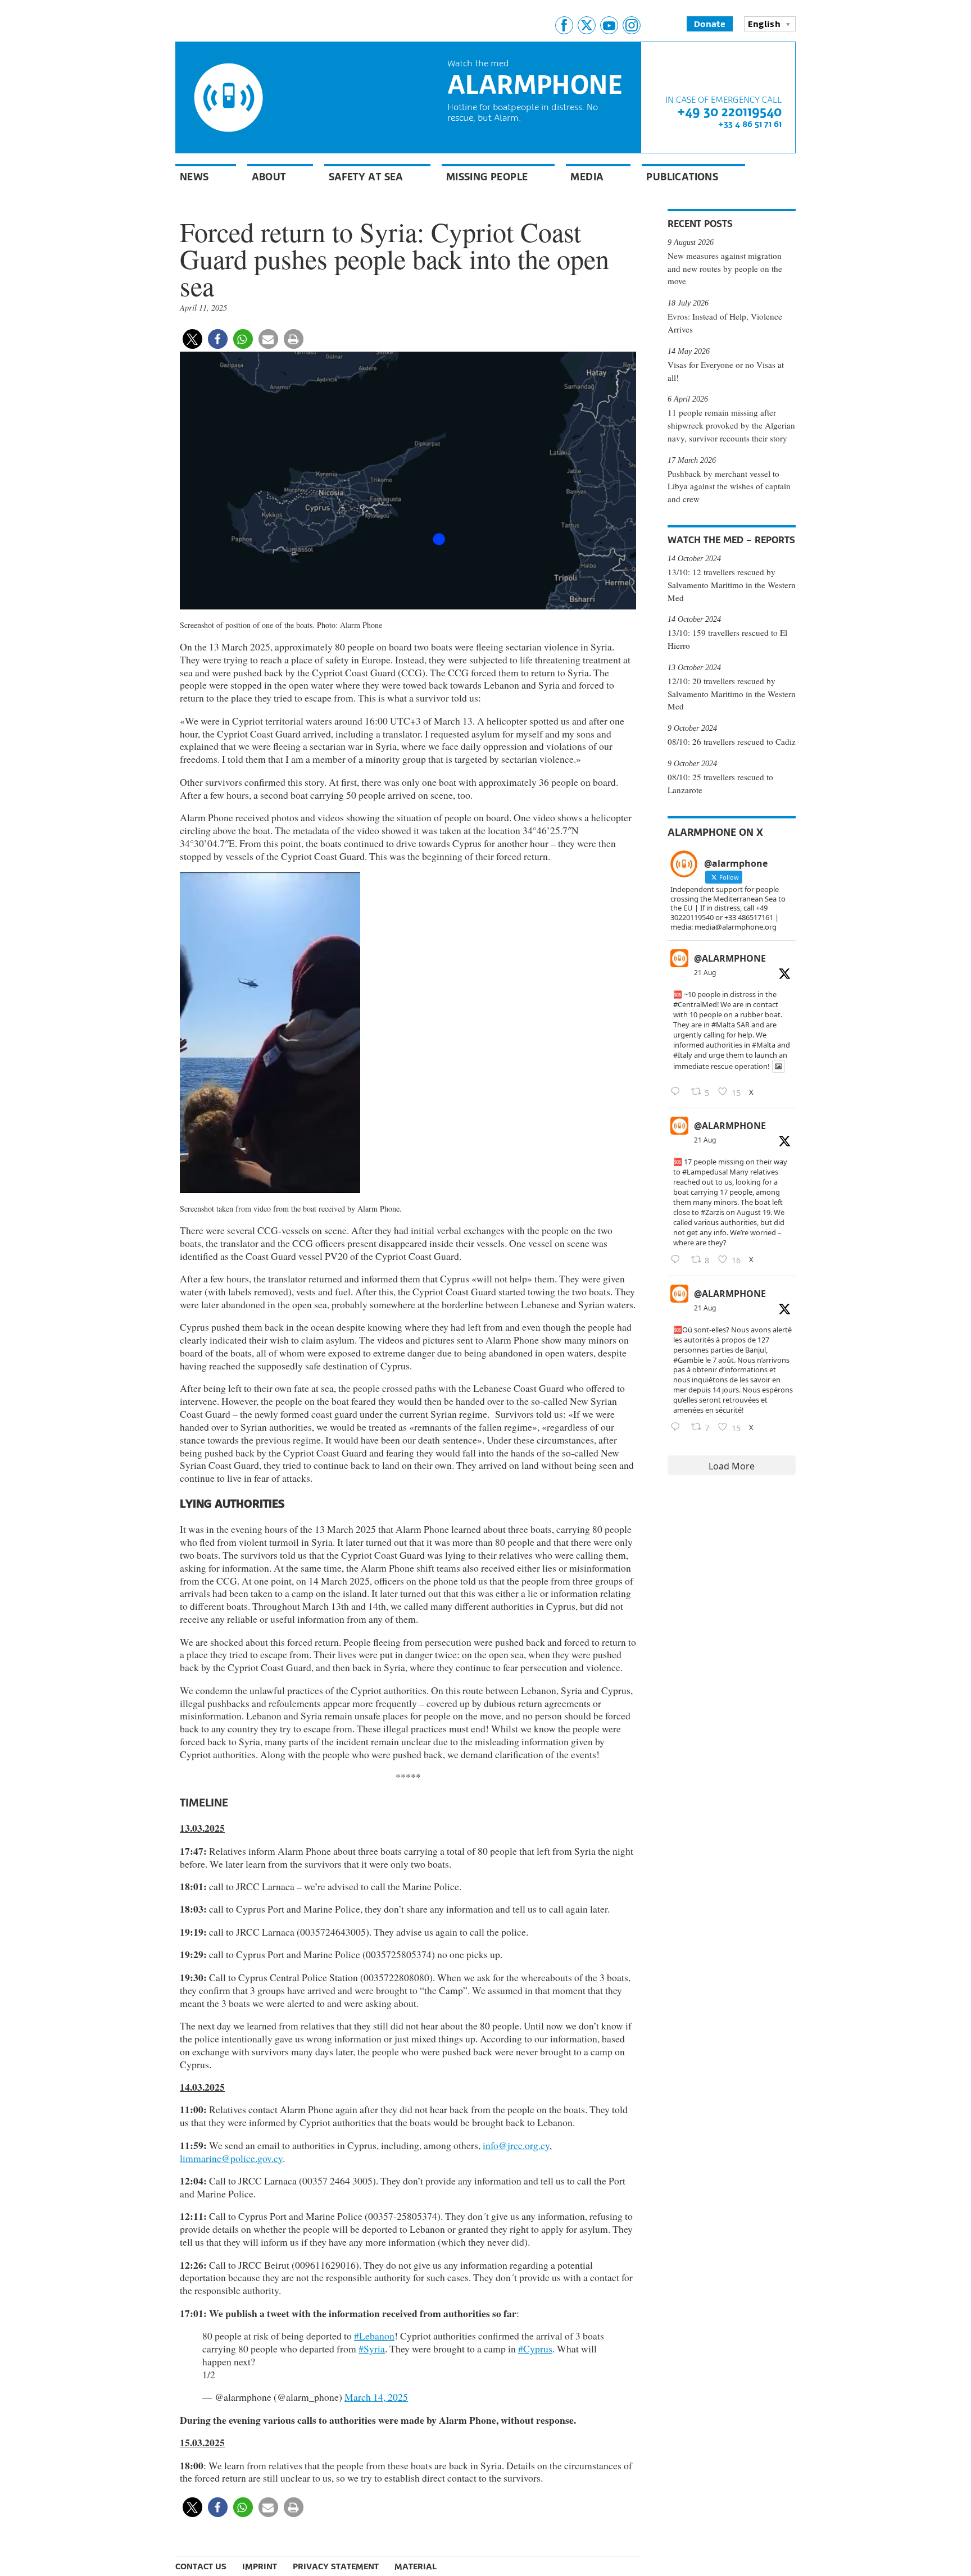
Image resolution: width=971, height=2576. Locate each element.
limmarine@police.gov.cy (231, 2158)
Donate (710, 24)
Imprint (260, 2566)
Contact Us (201, 2566)
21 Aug (705, 973)
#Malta (723, 1025)
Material (416, 2566)
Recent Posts (700, 224)
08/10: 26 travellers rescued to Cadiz (732, 741)
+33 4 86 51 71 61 (750, 124)
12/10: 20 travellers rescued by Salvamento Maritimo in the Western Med (732, 694)
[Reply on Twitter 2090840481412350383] (678, 1092)
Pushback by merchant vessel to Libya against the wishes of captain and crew (729, 486)
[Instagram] (632, 25)
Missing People (487, 177)
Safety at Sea (366, 177)
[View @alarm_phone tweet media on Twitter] (779, 1066)
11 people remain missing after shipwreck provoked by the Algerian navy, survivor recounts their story (731, 425)
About (269, 177)
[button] (192, 339)
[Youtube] (609, 25)
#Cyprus (535, 2349)
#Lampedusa (704, 1172)
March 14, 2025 (376, 2397)
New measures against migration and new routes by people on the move (725, 268)
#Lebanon (374, 2336)
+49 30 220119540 (729, 111)
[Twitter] (587, 25)
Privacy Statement (336, 2566)
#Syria (372, 2349)
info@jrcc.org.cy (516, 2145)
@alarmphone (730, 958)
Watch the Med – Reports (731, 540)
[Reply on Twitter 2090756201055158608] (678, 1260)
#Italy (683, 1055)
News (194, 177)
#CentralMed (695, 1004)
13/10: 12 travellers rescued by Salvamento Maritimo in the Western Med (732, 585)
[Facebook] (564, 25)
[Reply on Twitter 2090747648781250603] (678, 1427)
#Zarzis (713, 1212)
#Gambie (688, 1360)
